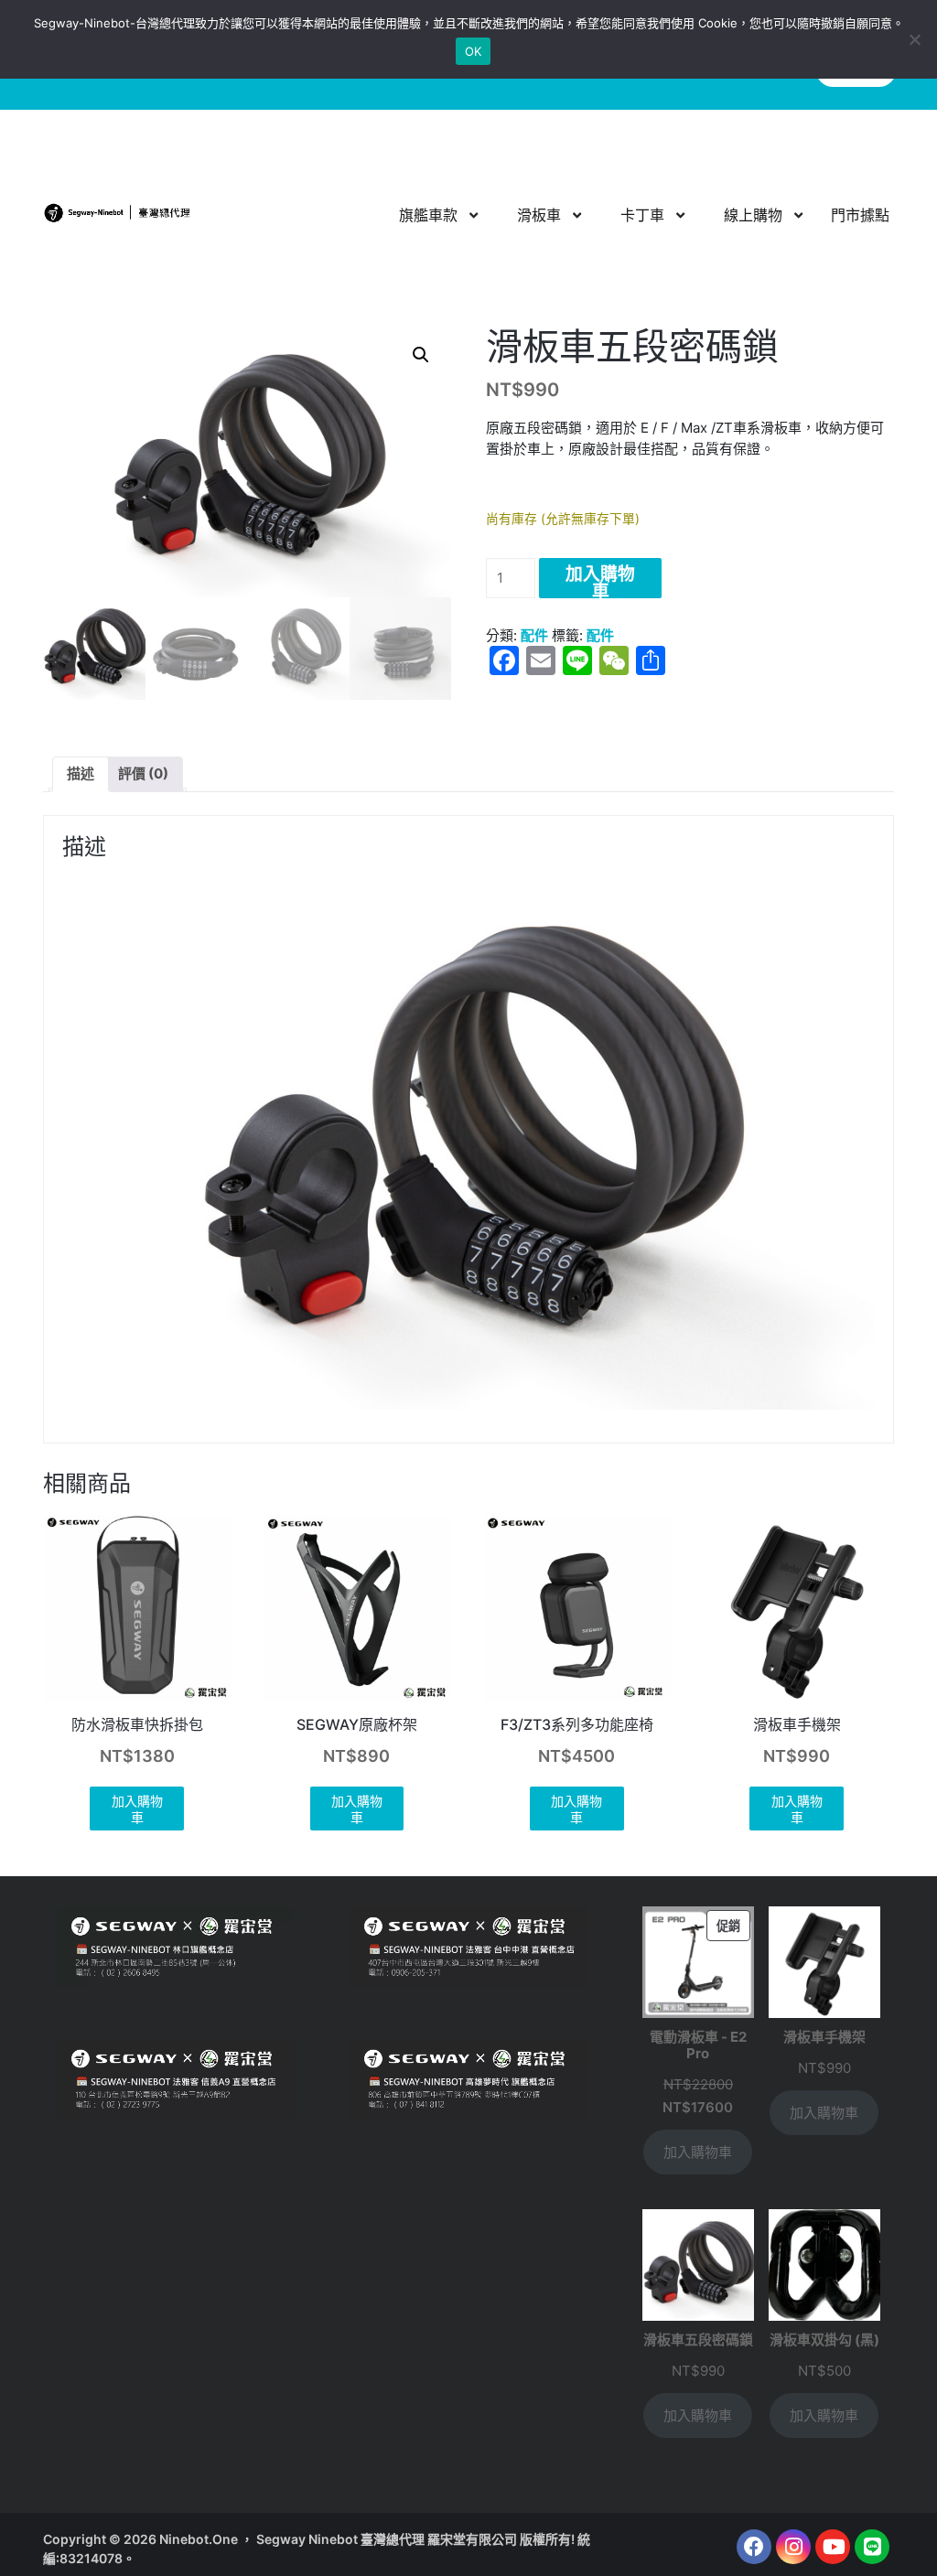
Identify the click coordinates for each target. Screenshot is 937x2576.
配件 (534, 635)
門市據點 (860, 215)
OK (474, 51)
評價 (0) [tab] (143, 773)
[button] (421, 355)
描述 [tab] (81, 773)
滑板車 (539, 215)
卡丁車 (642, 215)
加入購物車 (600, 580)
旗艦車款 (428, 215)
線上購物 (753, 215)
